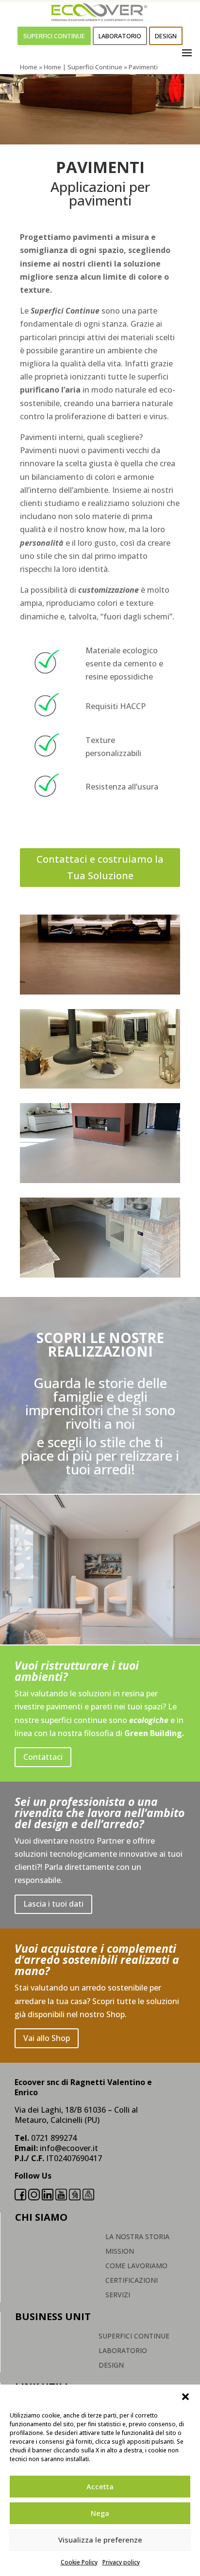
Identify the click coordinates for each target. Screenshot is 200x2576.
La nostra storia (137, 2237)
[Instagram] (34, 2197)
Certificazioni (132, 2281)
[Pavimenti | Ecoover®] (100, 992)
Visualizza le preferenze (100, 2540)
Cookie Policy (79, 2562)
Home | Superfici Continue (83, 67)
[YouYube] (61, 2197)
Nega (100, 2513)
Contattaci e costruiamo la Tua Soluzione (100, 867)
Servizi (118, 2295)
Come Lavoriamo (136, 2266)
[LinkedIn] (48, 2197)
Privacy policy (121, 2562)
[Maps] (88, 2197)
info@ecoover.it (69, 2148)
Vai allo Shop (47, 2038)
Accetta (100, 2486)
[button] (185, 2397)
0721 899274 (54, 2138)
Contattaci (43, 1757)
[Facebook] (20, 2197)
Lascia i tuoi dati (53, 1904)
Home (29, 67)
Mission (120, 2252)
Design (166, 36)
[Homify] (75, 2197)
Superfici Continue (54, 36)
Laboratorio (120, 36)
